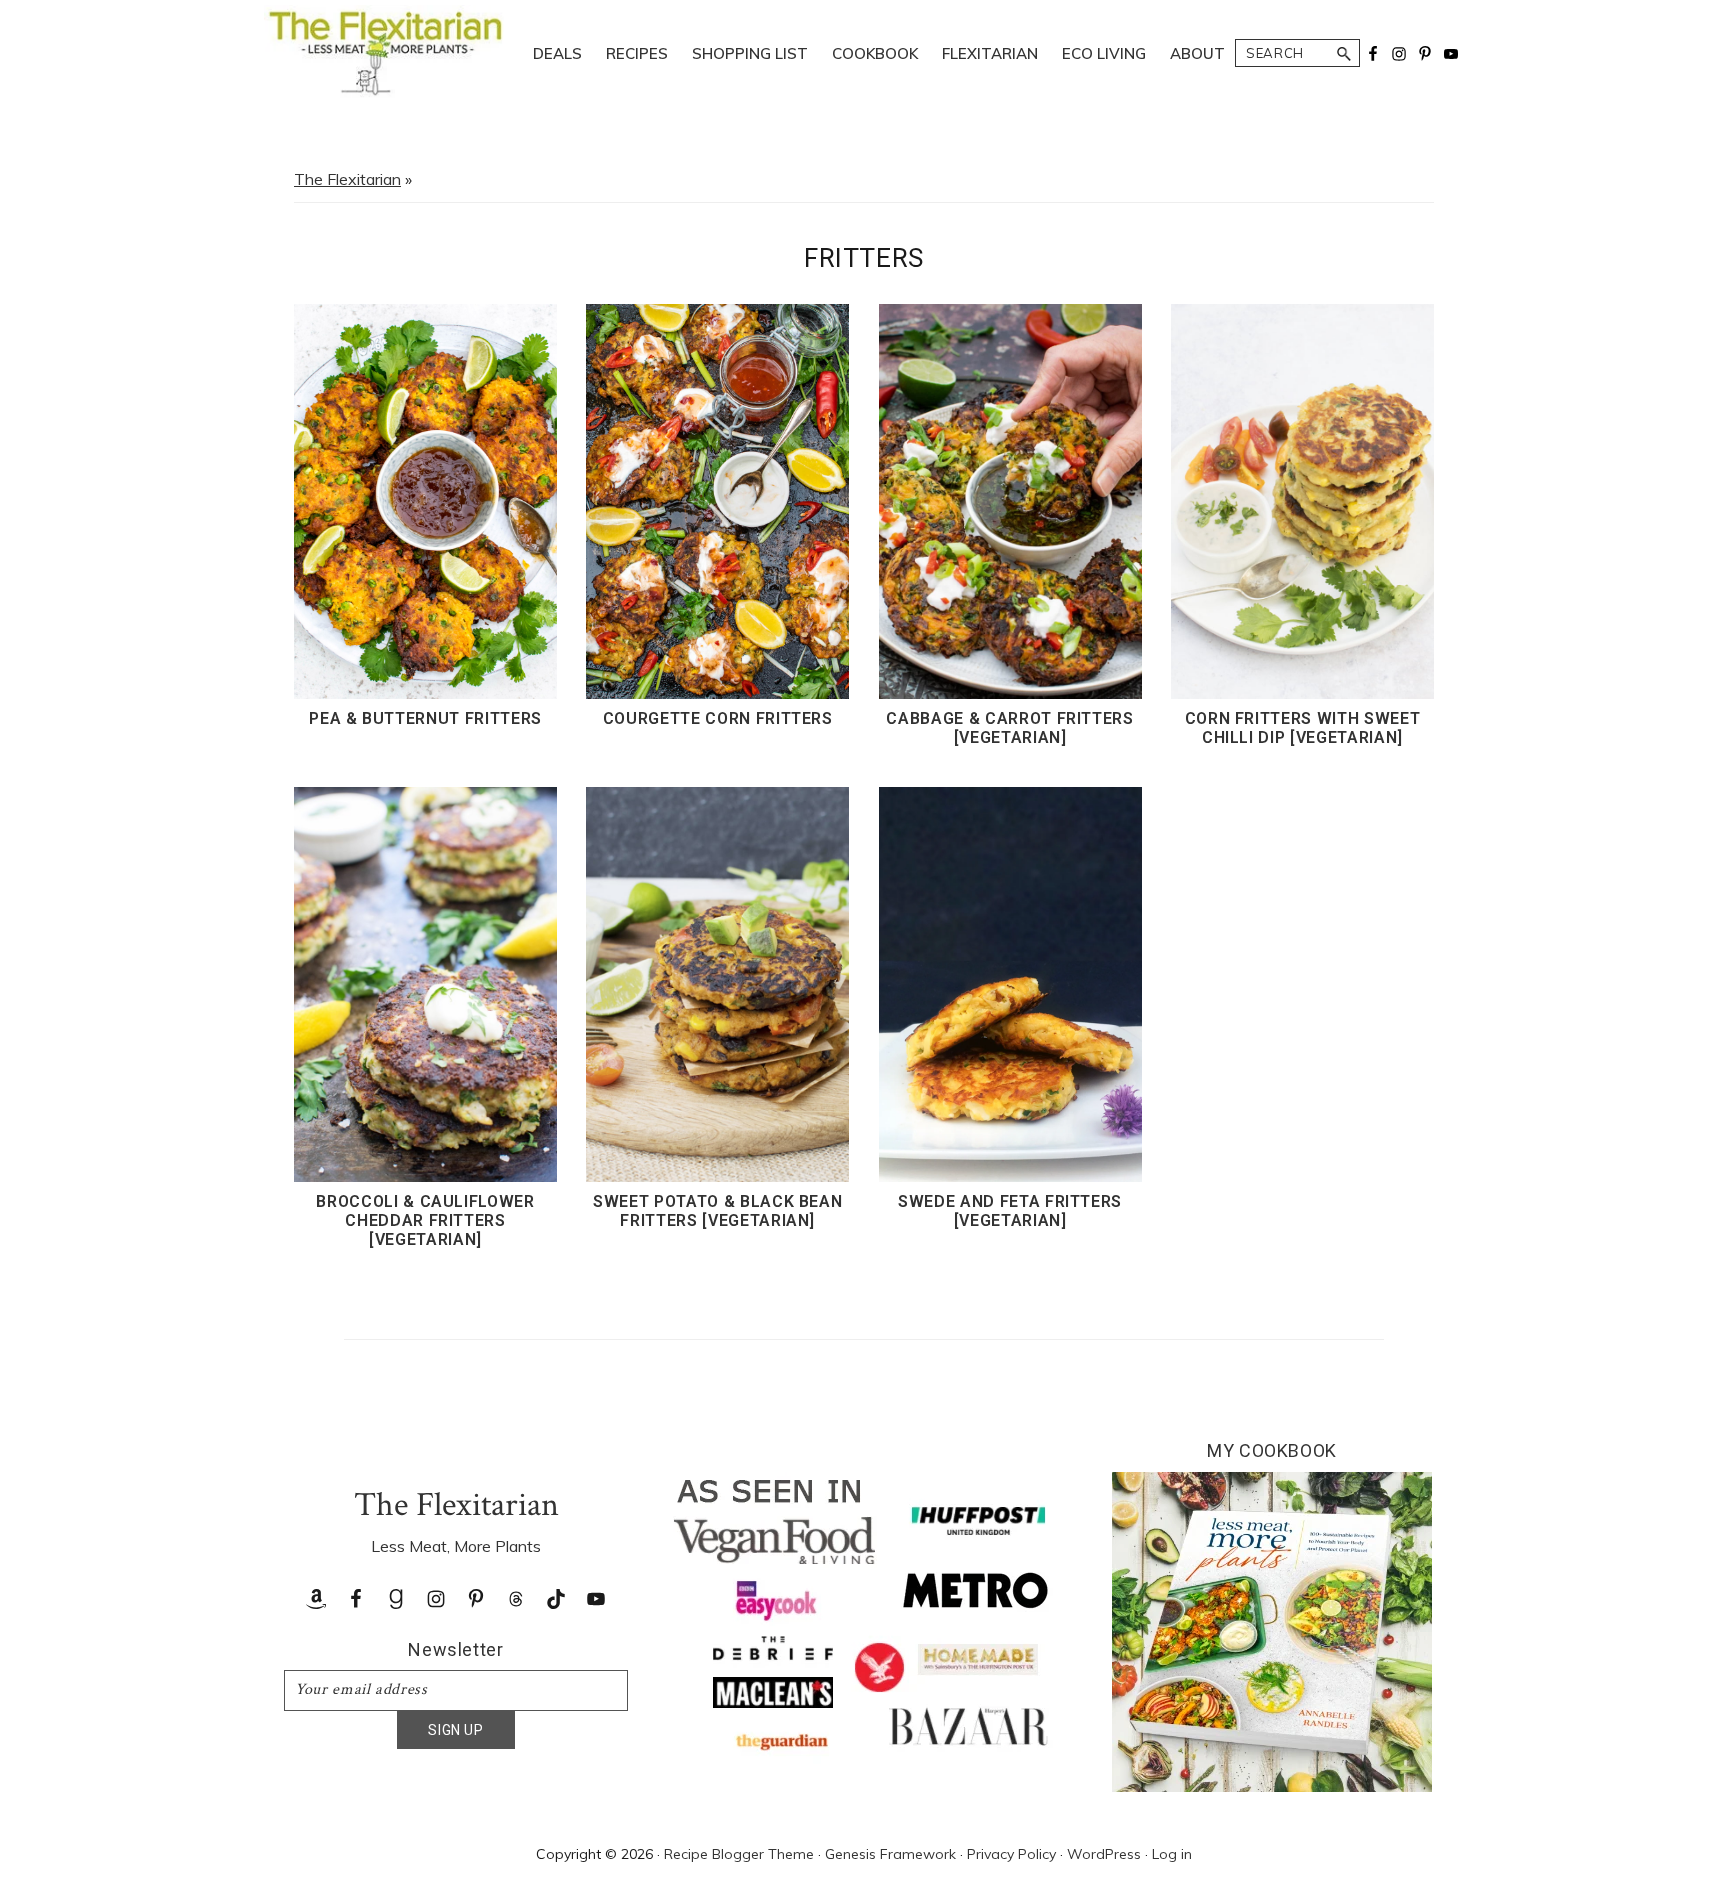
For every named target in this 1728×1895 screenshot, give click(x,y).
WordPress (1104, 1854)
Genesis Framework (890, 1854)
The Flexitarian (347, 179)
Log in (1172, 1854)
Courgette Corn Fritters (718, 718)
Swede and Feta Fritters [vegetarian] (1010, 1211)
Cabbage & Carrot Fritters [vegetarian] (1009, 728)
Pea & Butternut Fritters (425, 718)
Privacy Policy (1011, 1854)
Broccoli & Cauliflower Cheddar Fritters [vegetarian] (425, 1220)
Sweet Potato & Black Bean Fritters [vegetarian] (717, 1211)
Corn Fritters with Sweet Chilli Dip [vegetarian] (1303, 728)
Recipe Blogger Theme (739, 1854)
